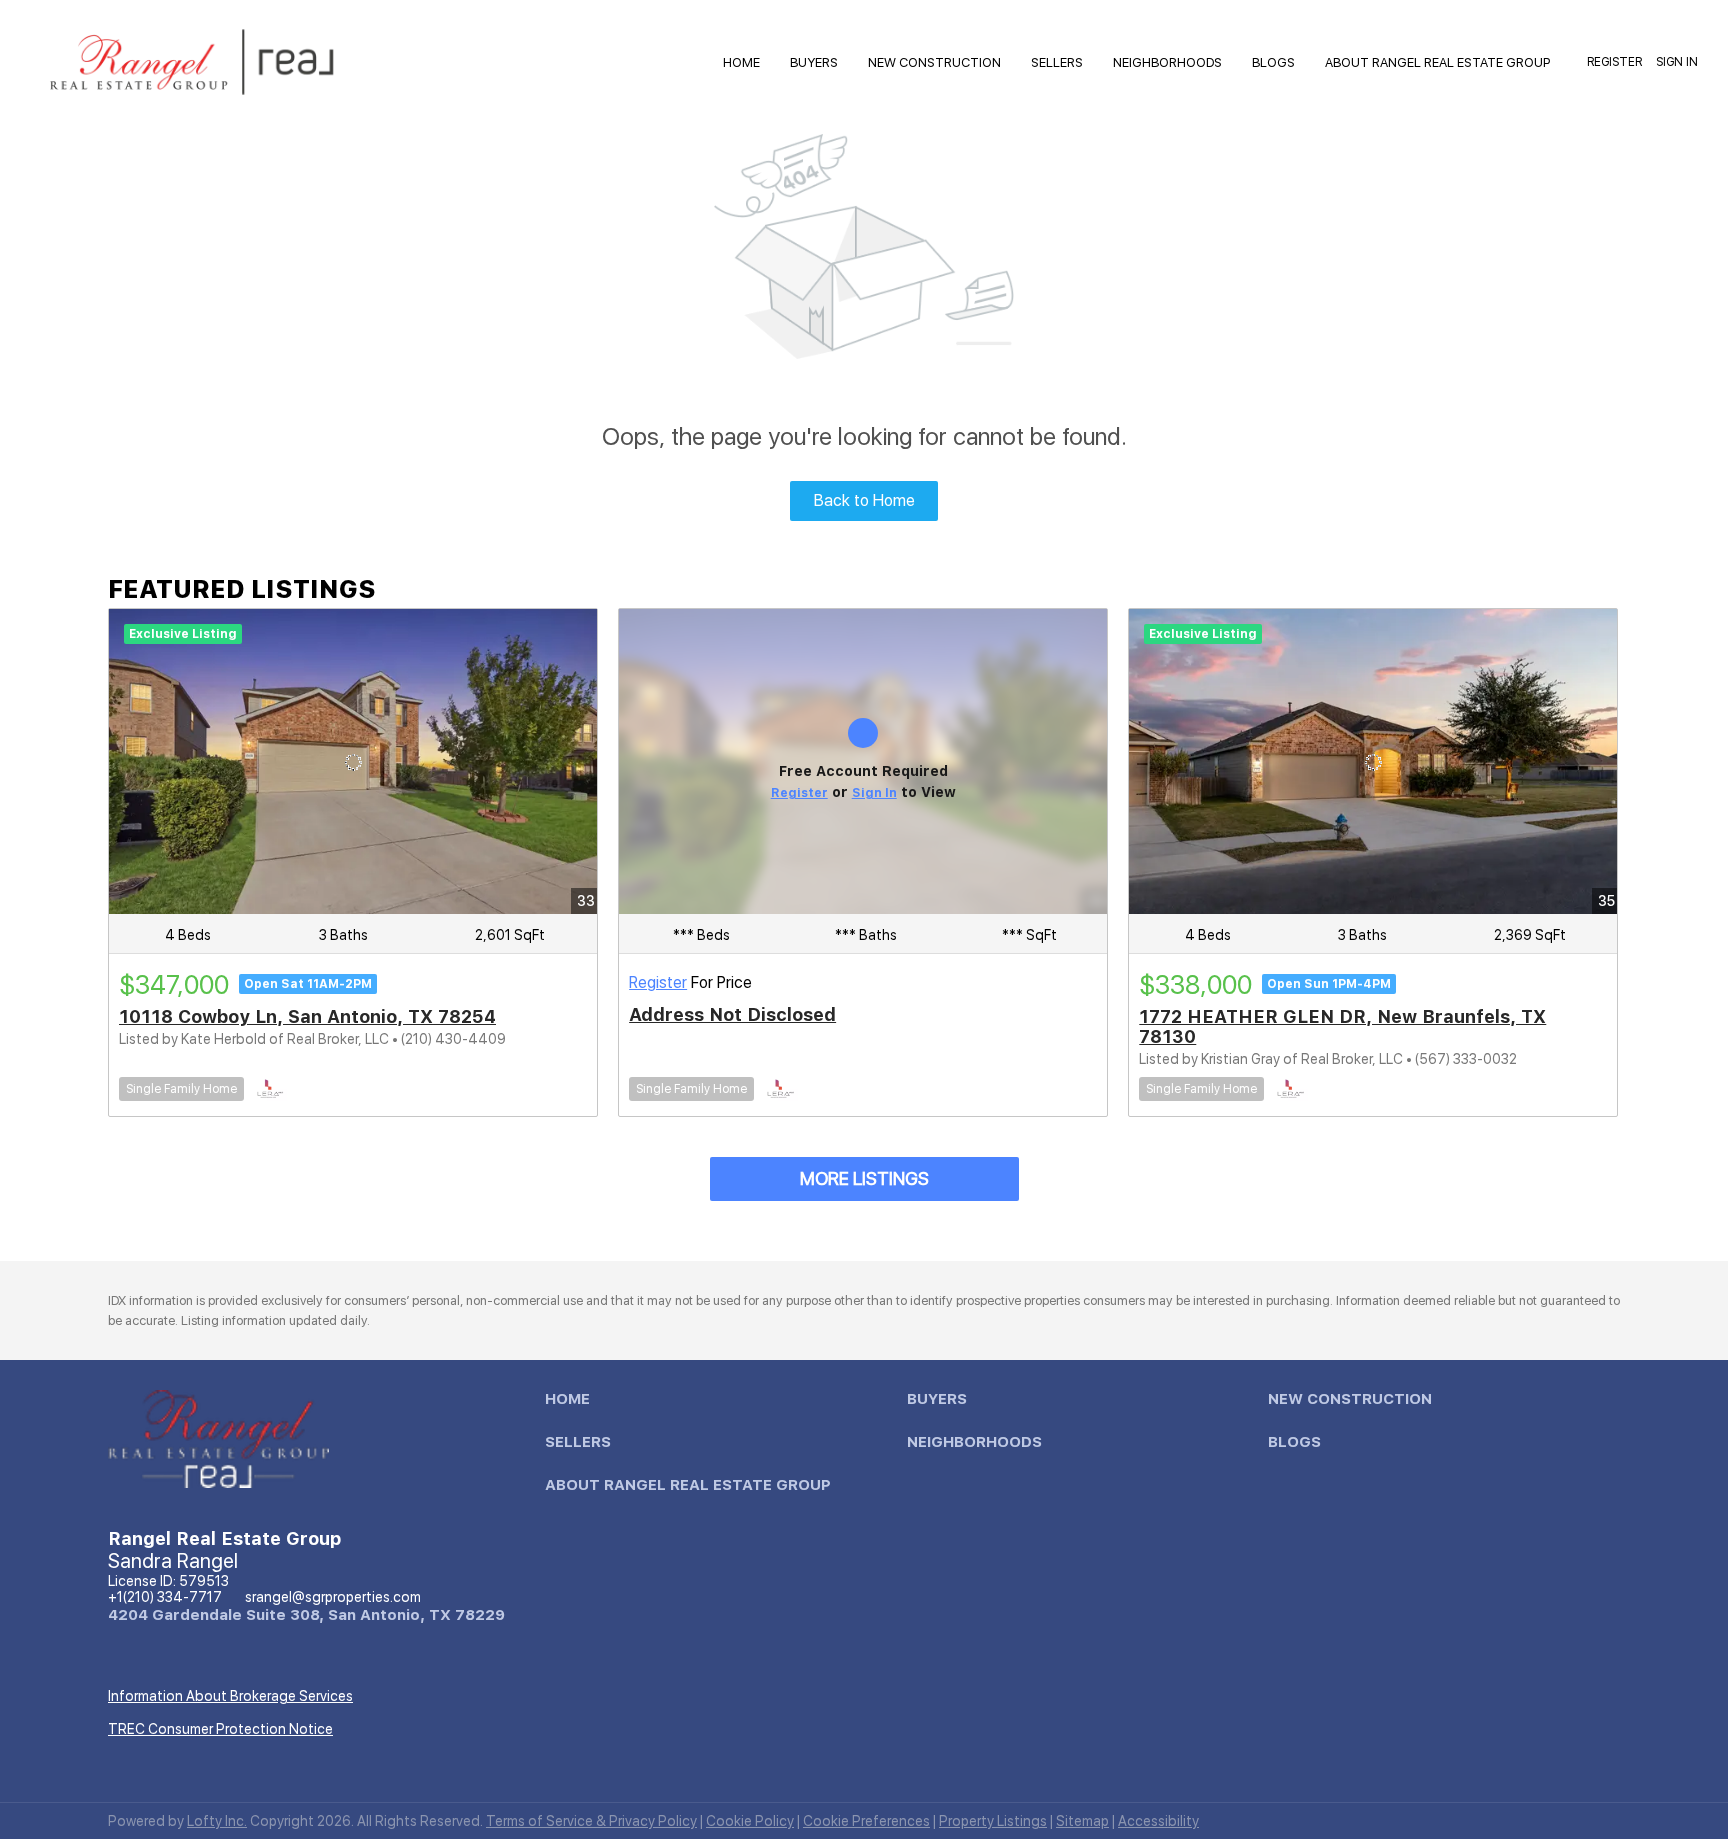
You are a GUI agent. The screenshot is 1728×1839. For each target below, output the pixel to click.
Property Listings (993, 1821)
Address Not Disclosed (732, 1014)
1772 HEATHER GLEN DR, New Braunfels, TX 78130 (1342, 1026)
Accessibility (1158, 1821)
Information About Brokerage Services (230, 1696)
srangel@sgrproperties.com (333, 1597)
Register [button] (1614, 62)
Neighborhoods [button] (1167, 62)
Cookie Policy (750, 1821)
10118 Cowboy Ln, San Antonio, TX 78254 (307, 1016)
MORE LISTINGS (864, 1178)
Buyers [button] (814, 62)
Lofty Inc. (217, 1821)
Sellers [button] (1057, 62)
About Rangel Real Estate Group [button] (1437, 62)
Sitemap (1082, 1821)
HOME (741, 62)
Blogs (1273, 62)
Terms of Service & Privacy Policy (591, 1821)
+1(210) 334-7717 (165, 1597)
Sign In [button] (1677, 62)
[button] (572, 1404)
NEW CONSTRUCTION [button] (934, 62)
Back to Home (864, 500)
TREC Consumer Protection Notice (220, 1729)
